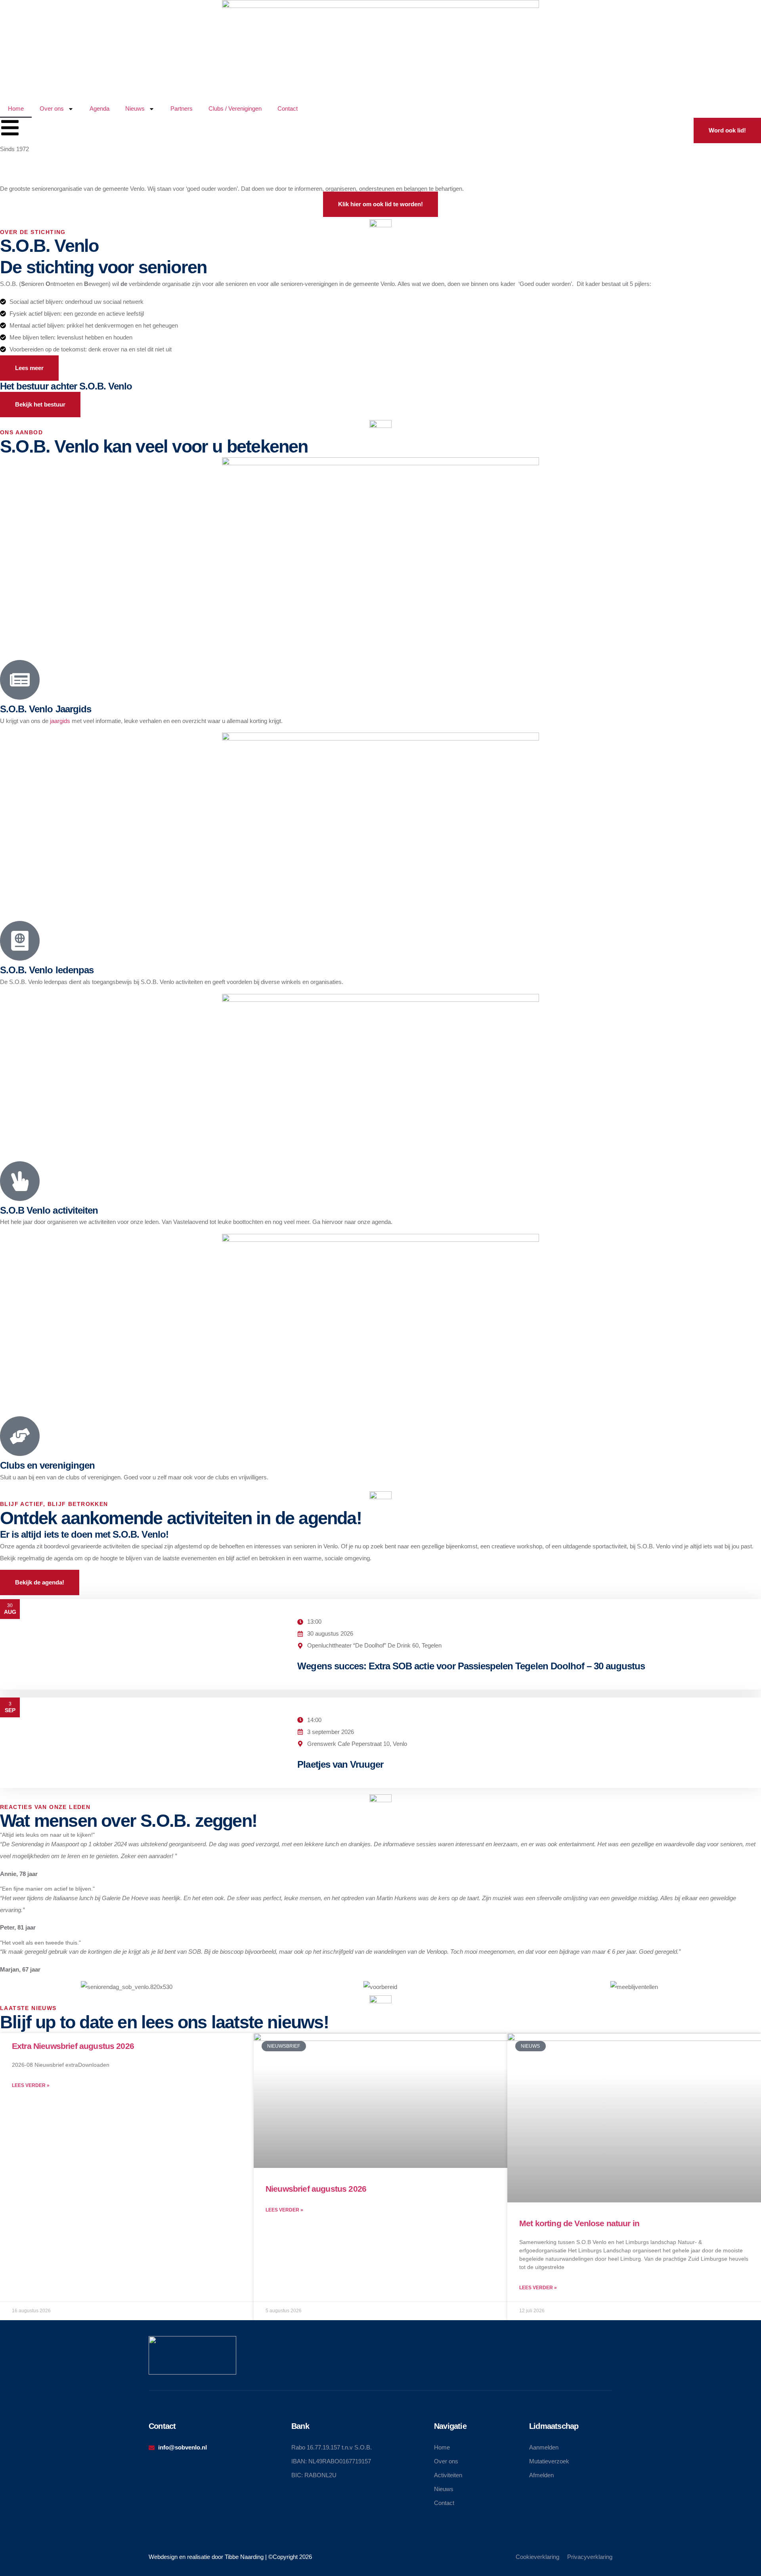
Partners (182, 108)
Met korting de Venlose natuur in (579, 2223)
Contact (288, 108)
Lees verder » (31, 2085)
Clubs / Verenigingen (235, 108)
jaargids (60, 721)
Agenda (99, 108)
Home (16, 108)
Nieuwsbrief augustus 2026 (316, 2189)
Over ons (52, 108)
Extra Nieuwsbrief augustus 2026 (73, 2046)
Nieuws (135, 108)
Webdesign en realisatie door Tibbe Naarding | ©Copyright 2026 (230, 2557)
